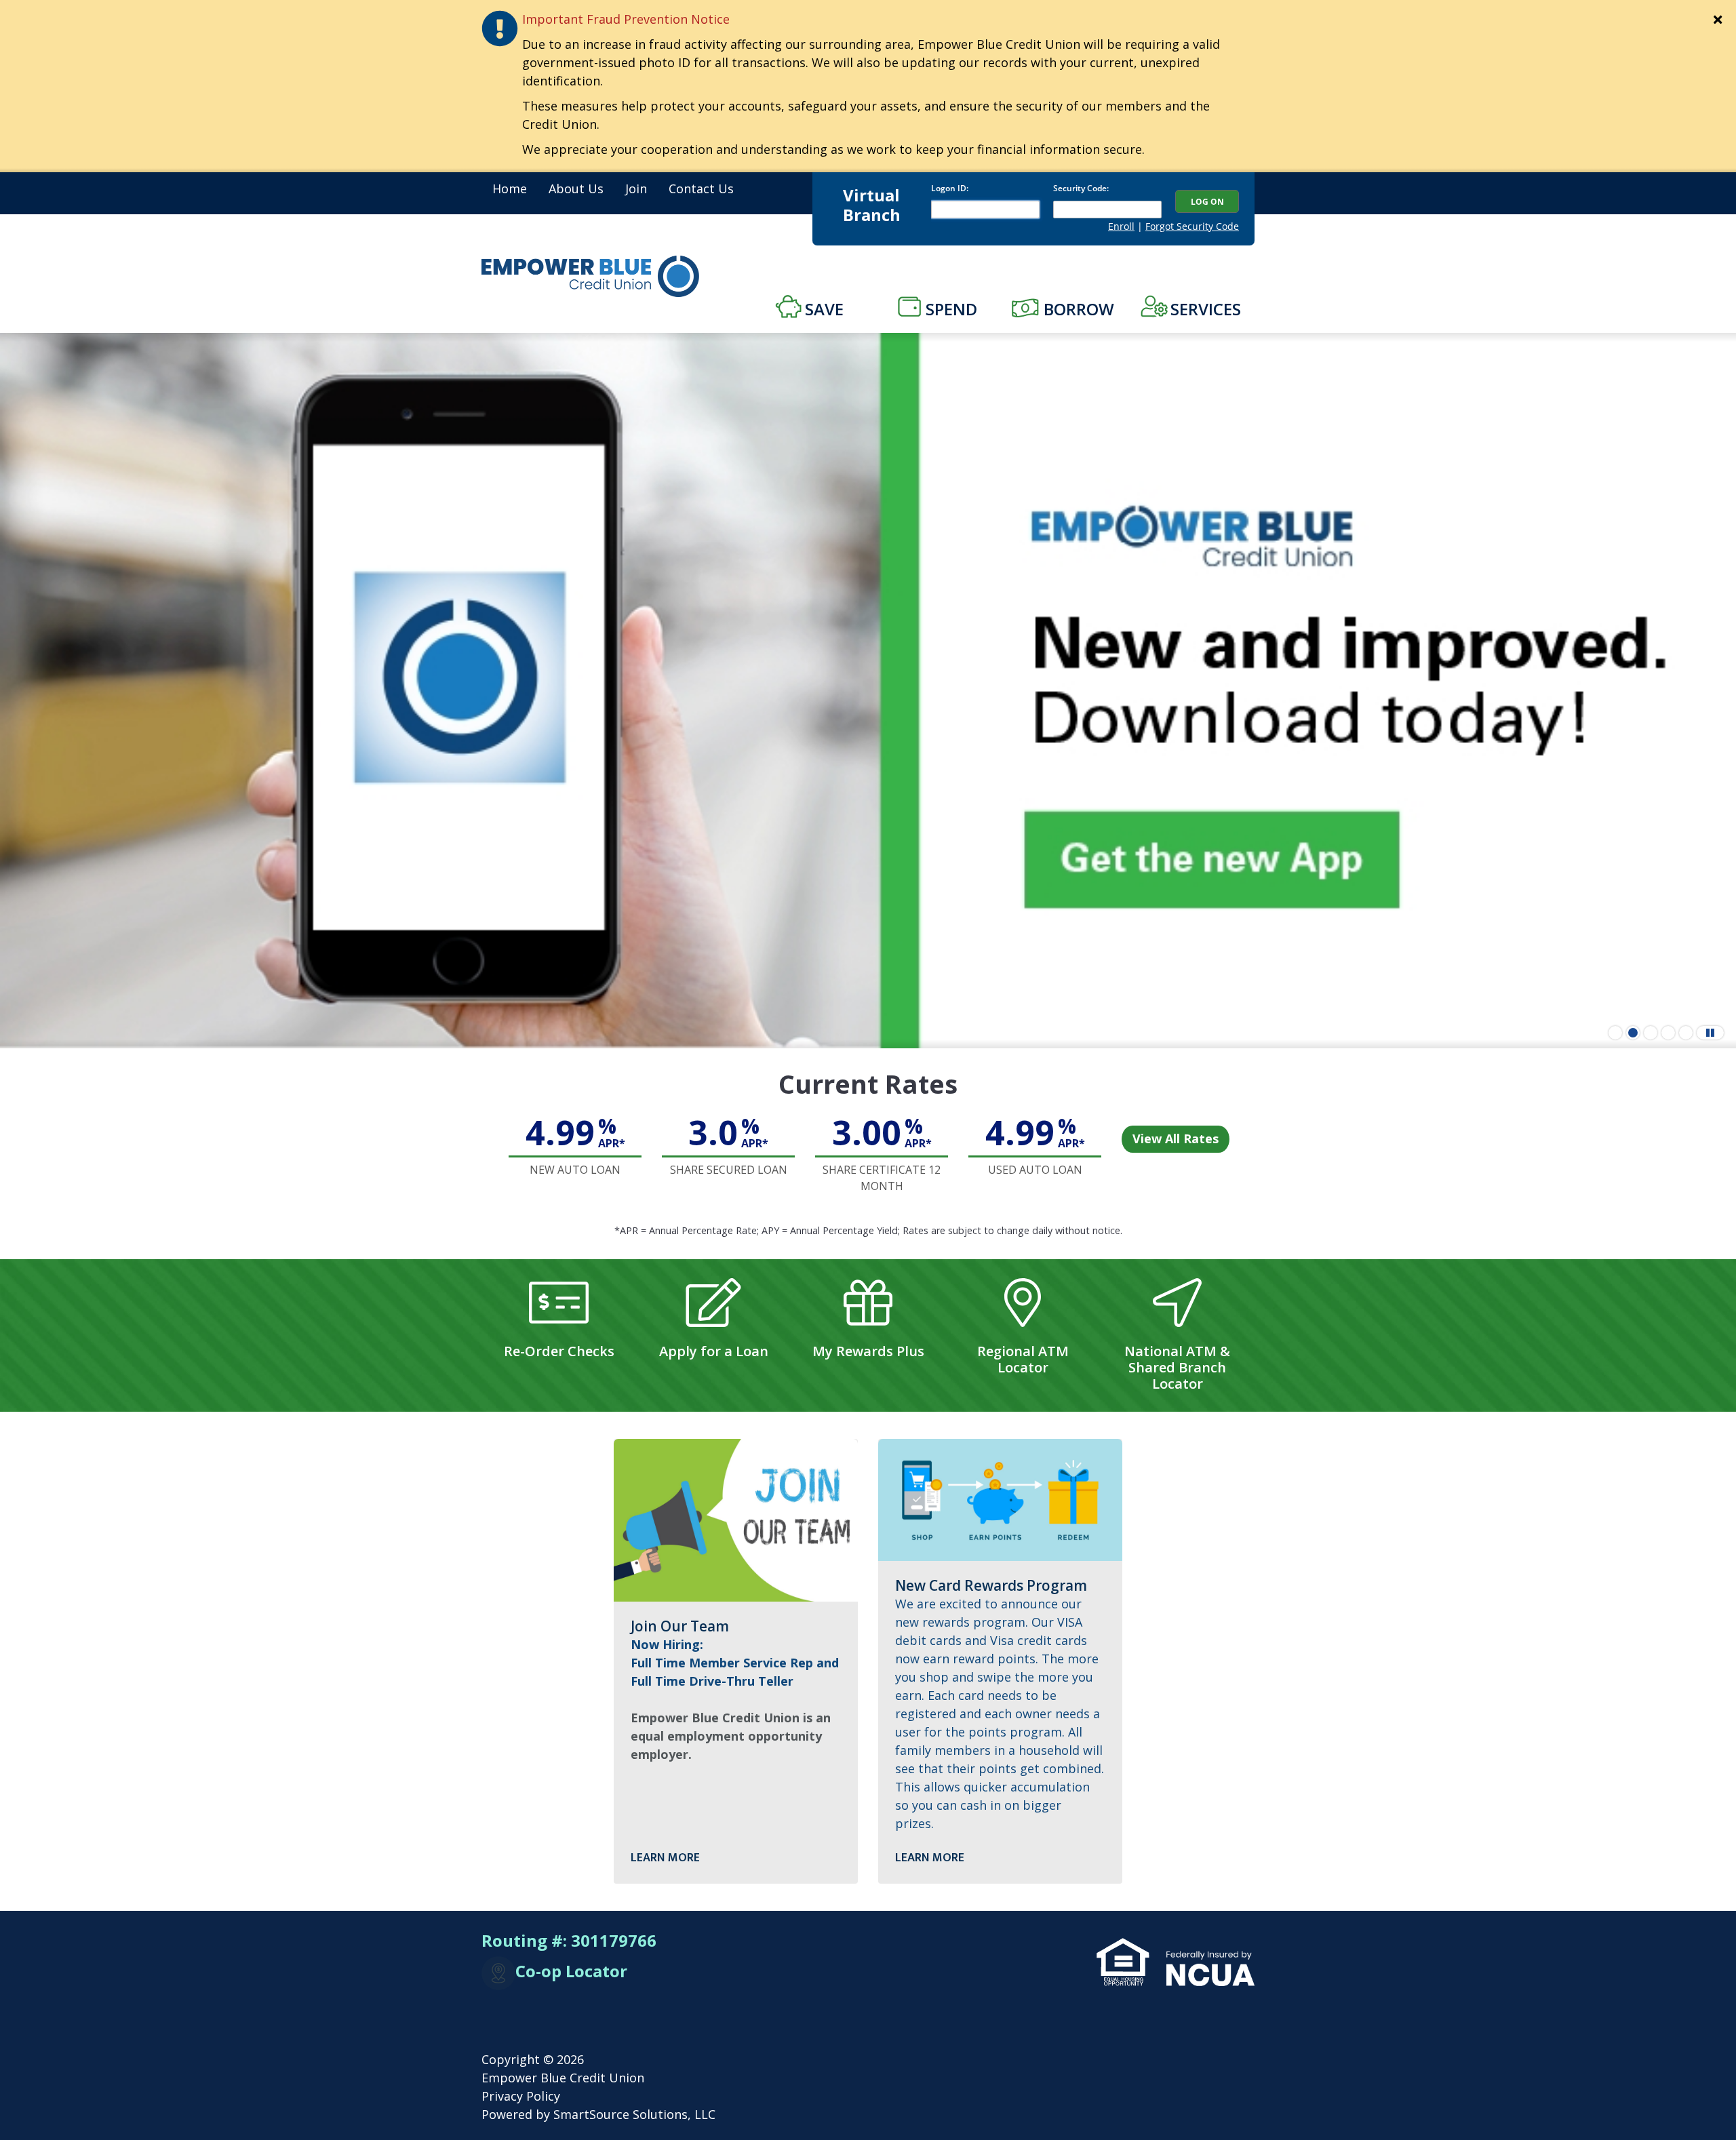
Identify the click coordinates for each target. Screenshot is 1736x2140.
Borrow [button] (1079, 309)
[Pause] (1710, 1033)
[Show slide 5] (1686, 1033)
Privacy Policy (521, 2096)
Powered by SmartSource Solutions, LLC (598, 2114)
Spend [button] (951, 309)
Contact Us (701, 189)
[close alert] (1718, 20)
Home (510, 189)
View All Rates (1176, 1138)
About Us (576, 189)
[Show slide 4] (1668, 1033)
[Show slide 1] (1615, 1033)
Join (636, 189)
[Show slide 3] (1651, 1033)
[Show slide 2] (1633, 1033)
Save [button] (824, 309)
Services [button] (1206, 309)
